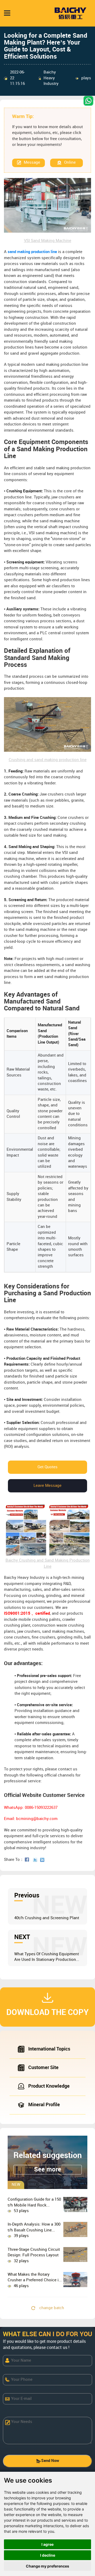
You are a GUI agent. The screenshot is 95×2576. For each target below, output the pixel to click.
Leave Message (47, 1486)
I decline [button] (48, 2555)
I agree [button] (47, 2544)
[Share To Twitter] (36, 1860)
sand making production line (32, 252)
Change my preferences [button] (47, 2566)
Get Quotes (47, 1467)
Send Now (50, 2461)
